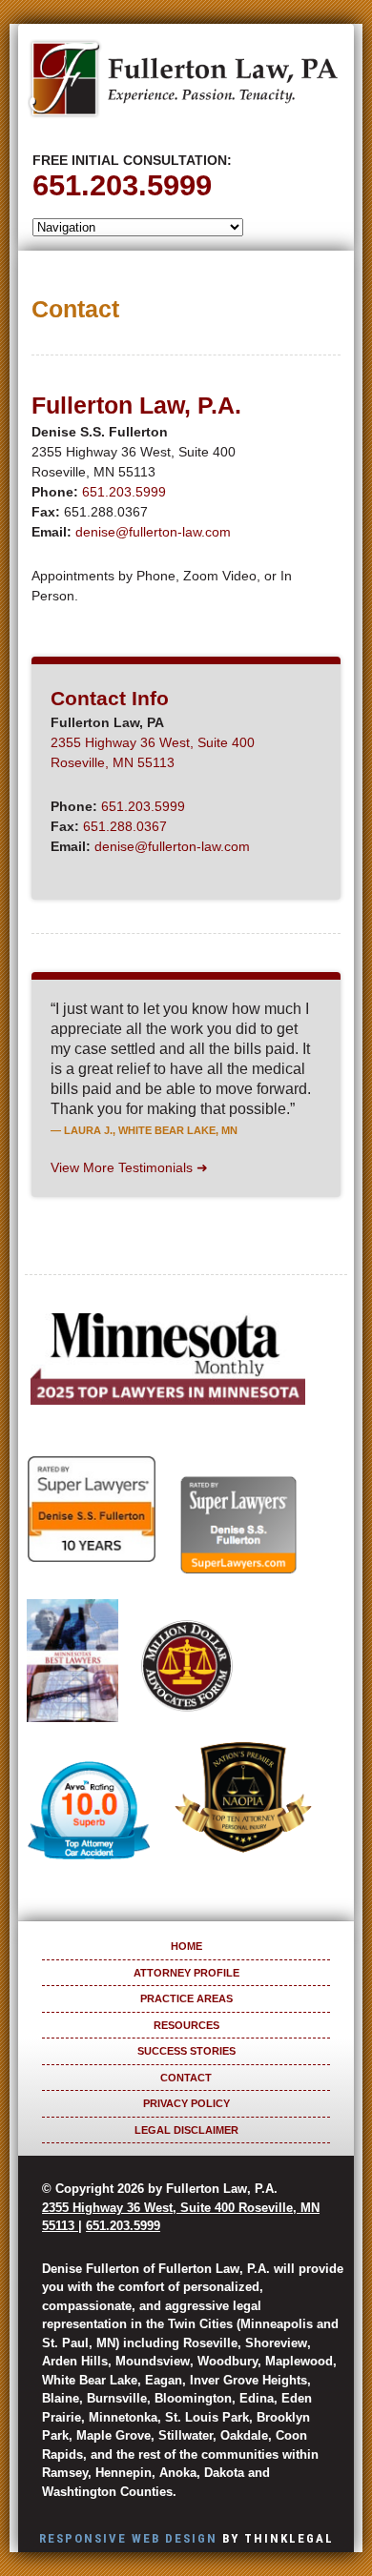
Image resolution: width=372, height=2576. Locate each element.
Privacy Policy (186, 2103)
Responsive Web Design (128, 2538)
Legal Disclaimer (186, 2130)
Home (186, 1946)
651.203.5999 (122, 185)
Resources (186, 2025)
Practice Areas (186, 1998)
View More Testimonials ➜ (129, 1167)
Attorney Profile (186, 1973)
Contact (186, 2078)
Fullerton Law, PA (183, 86)
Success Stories (186, 2051)
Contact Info (110, 698)
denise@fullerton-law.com (153, 532)
